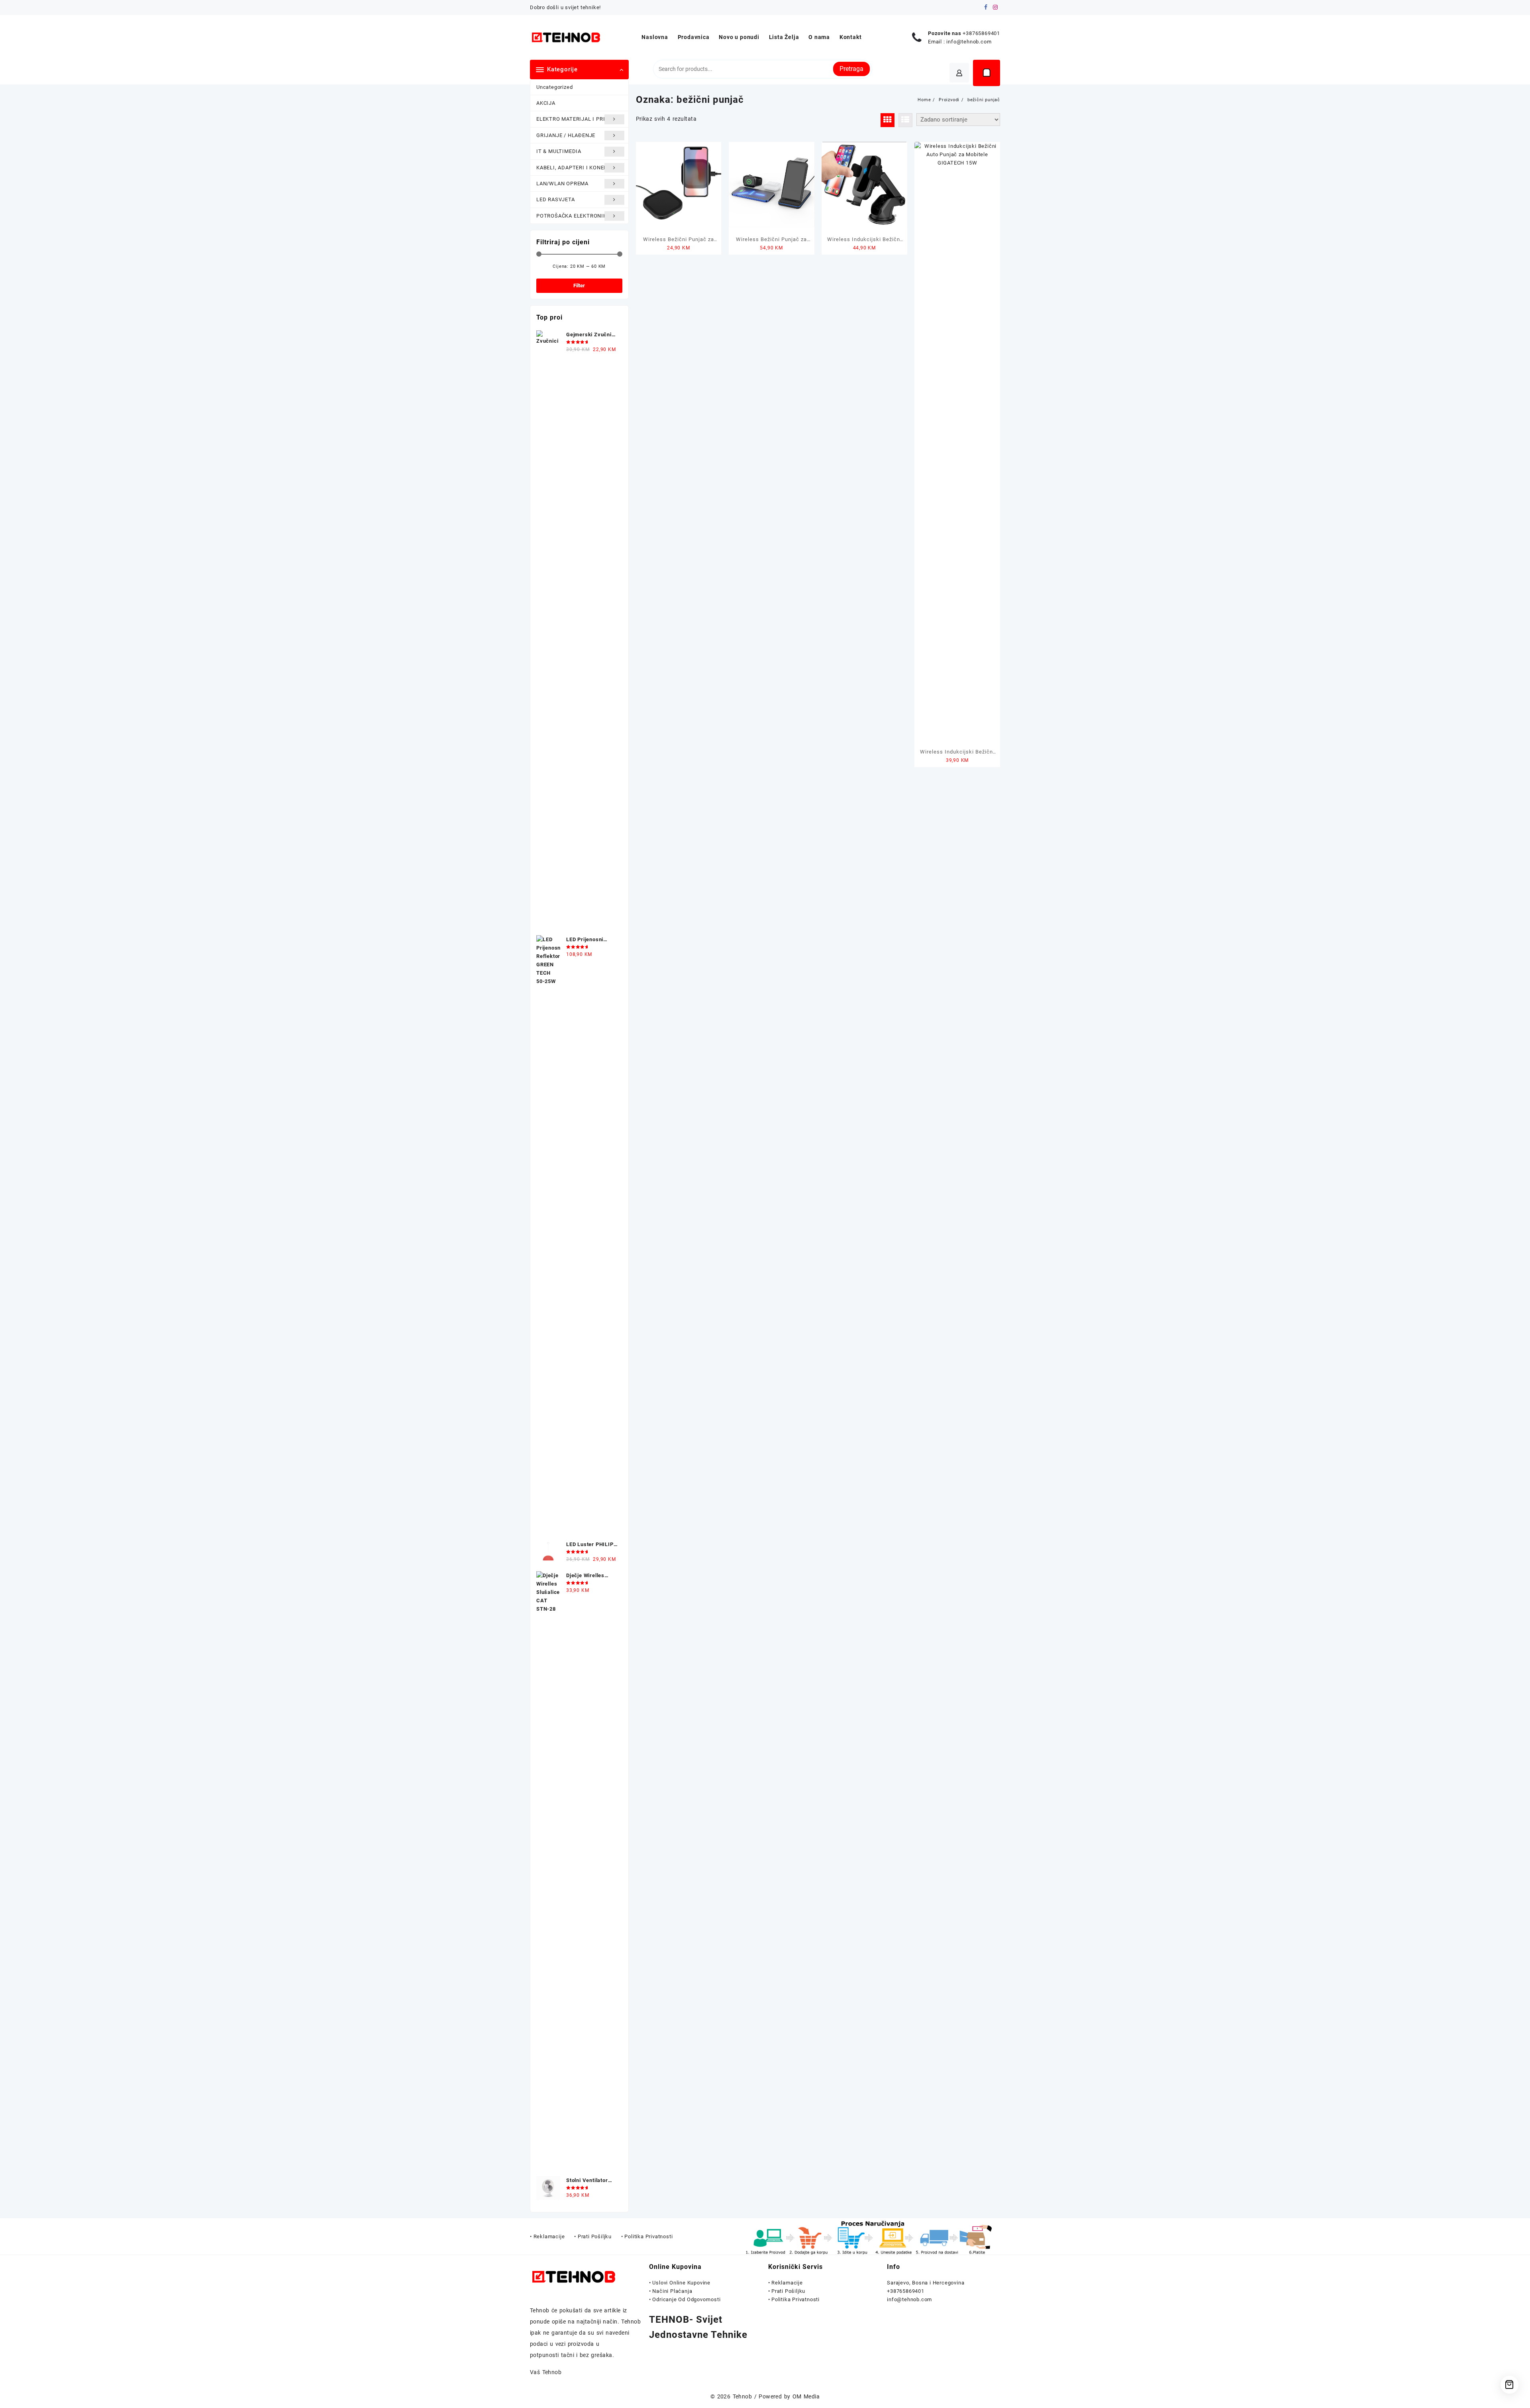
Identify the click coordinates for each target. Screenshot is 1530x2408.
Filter (579, 286)
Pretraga (851, 69)
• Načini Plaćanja (671, 2291)
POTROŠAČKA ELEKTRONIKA (573, 216)
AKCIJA (546, 103)
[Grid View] (888, 120)
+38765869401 (981, 33)
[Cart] (987, 73)
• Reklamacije (786, 2283)
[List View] (905, 120)
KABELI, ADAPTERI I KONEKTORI (578, 168)
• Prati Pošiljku (787, 2291)
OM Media (806, 2396)
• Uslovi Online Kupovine (680, 2283)
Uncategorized (554, 87)
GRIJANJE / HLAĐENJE (566, 135)
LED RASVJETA (556, 199)
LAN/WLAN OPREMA (562, 183)
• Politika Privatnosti (794, 2299)
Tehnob (742, 2396)
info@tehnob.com (969, 42)
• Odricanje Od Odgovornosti (685, 2299)
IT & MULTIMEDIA (559, 151)
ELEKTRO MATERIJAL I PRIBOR (576, 119)
